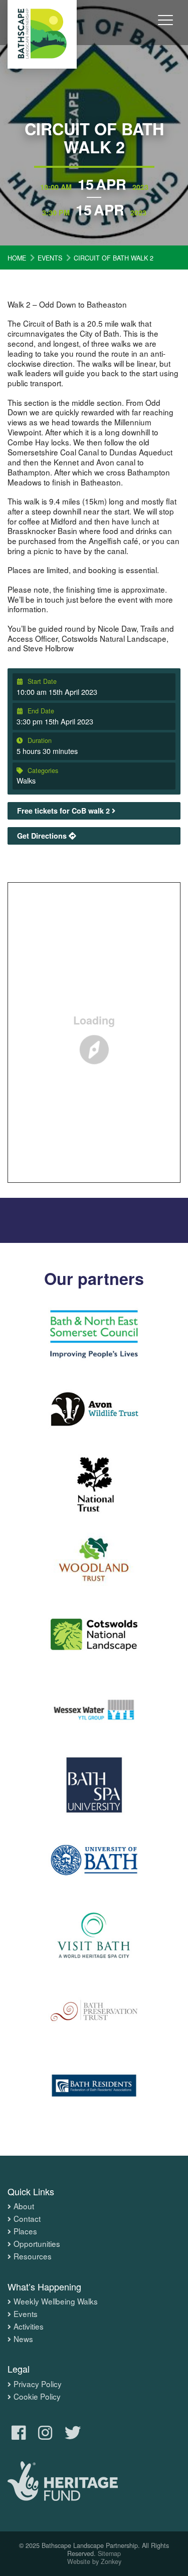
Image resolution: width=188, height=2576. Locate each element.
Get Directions (43, 836)
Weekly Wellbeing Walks (56, 2301)
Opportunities (37, 2244)
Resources (33, 2256)
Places (25, 2231)
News (23, 2339)
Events (26, 2314)
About (24, 2206)
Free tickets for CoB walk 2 (64, 811)
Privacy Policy (38, 2384)
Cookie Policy (37, 2397)
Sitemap (109, 2553)
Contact (27, 2219)
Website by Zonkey (94, 2561)
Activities (29, 2327)
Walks (26, 780)
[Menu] (165, 27)
